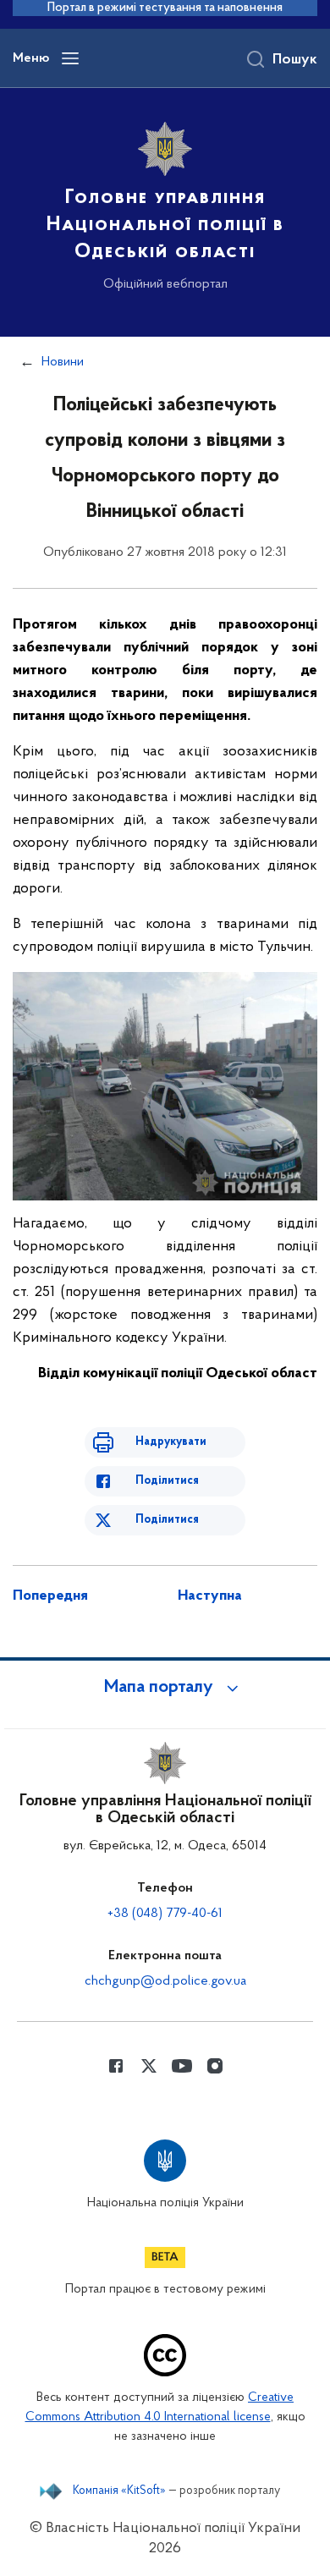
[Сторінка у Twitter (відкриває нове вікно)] (149, 2066)
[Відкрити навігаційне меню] (70, 58)
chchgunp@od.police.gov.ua (165, 1981)
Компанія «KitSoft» (119, 2491)
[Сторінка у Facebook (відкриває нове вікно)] (116, 2066)
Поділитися (167, 1481)
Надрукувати (171, 1442)
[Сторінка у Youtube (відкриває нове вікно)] (182, 2066)
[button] (165, 1688)
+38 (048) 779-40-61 (165, 1914)
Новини (63, 362)
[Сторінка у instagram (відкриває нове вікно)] (215, 2066)
